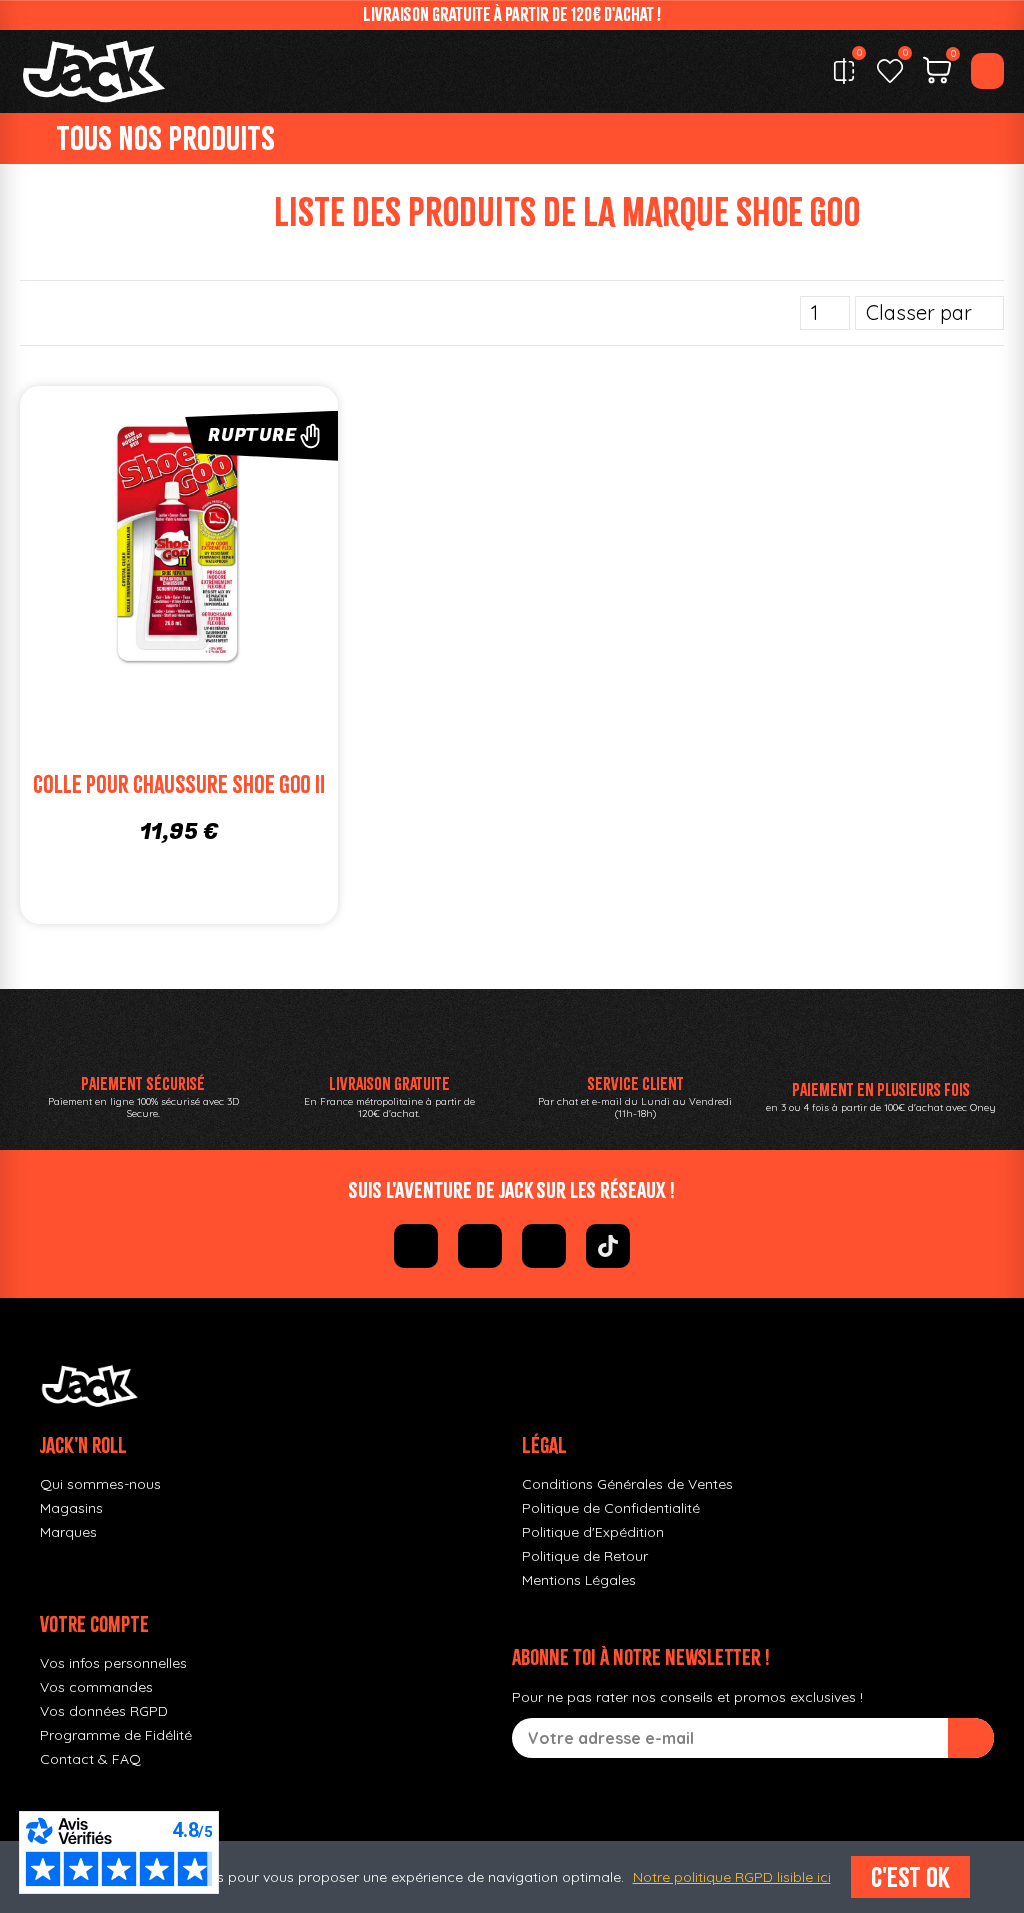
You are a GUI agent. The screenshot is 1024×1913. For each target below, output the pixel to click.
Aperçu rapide (269, 549)
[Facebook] (416, 1246)
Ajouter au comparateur (89, 549)
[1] (971, 1738)
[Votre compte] (987, 71)
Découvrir (209, 589)
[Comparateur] (844, 71)
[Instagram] (480, 1246)
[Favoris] (890, 71)
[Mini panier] (937, 73)
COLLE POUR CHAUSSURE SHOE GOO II (179, 784)
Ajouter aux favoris (149, 549)
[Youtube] (544, 1246)
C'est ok (910, 1877)
